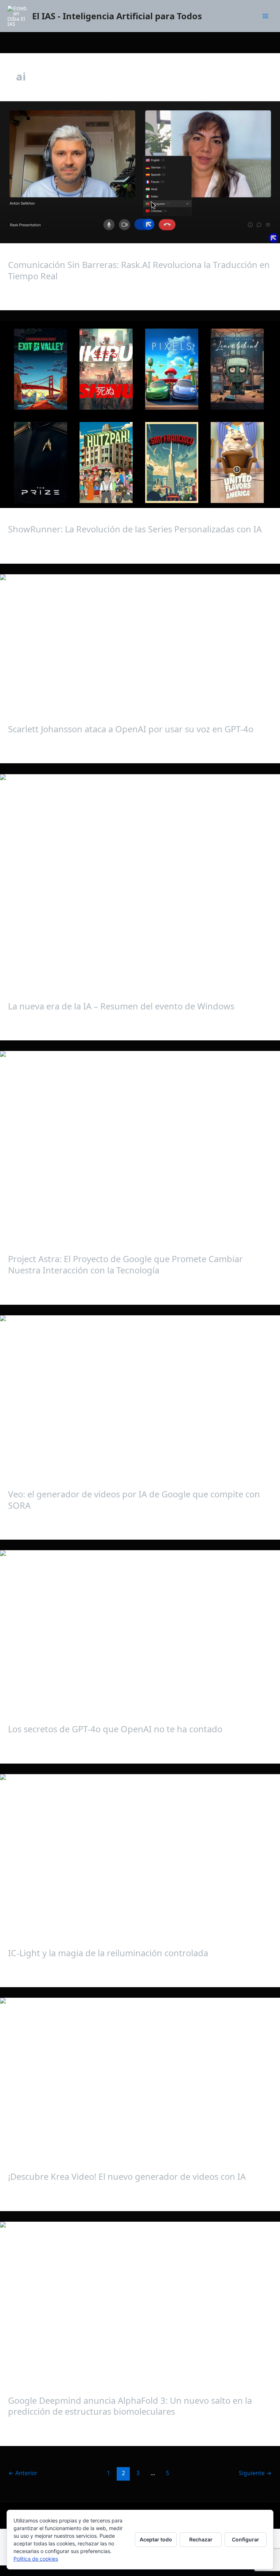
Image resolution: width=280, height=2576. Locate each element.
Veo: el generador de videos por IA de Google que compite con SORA (134, 1500)
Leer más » (22, 294)
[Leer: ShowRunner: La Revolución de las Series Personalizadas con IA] (140, 415)
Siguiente (255, 2473)
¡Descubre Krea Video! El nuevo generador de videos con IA (127, 2177)
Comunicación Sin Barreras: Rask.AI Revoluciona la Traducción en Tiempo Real (139, 270)
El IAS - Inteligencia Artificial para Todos (117, 16)
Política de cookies (36, 2559)
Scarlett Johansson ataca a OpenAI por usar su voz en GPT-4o (131, 729)
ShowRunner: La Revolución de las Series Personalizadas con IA (135, 529)
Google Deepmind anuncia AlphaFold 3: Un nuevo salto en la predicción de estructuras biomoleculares (130, 2406)
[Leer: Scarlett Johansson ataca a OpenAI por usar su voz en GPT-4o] (140, 641)
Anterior (23, 2473)
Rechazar (201, 2539)
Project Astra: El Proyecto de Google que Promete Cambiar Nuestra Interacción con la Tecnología (125, 1265)
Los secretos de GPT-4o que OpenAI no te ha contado (115, 1729)
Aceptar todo (156, 2539)
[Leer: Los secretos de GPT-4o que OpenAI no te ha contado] (140, 1629)
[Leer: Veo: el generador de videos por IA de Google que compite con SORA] (140, 1394)
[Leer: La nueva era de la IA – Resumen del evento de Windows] (140, 879)
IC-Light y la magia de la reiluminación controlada (108, 1953)
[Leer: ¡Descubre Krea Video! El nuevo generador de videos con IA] (140, 2076)
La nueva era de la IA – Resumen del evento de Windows (121, 1006)
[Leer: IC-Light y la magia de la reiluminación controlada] (140, 1853)
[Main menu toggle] (265, 16)
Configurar (246, 2539)
